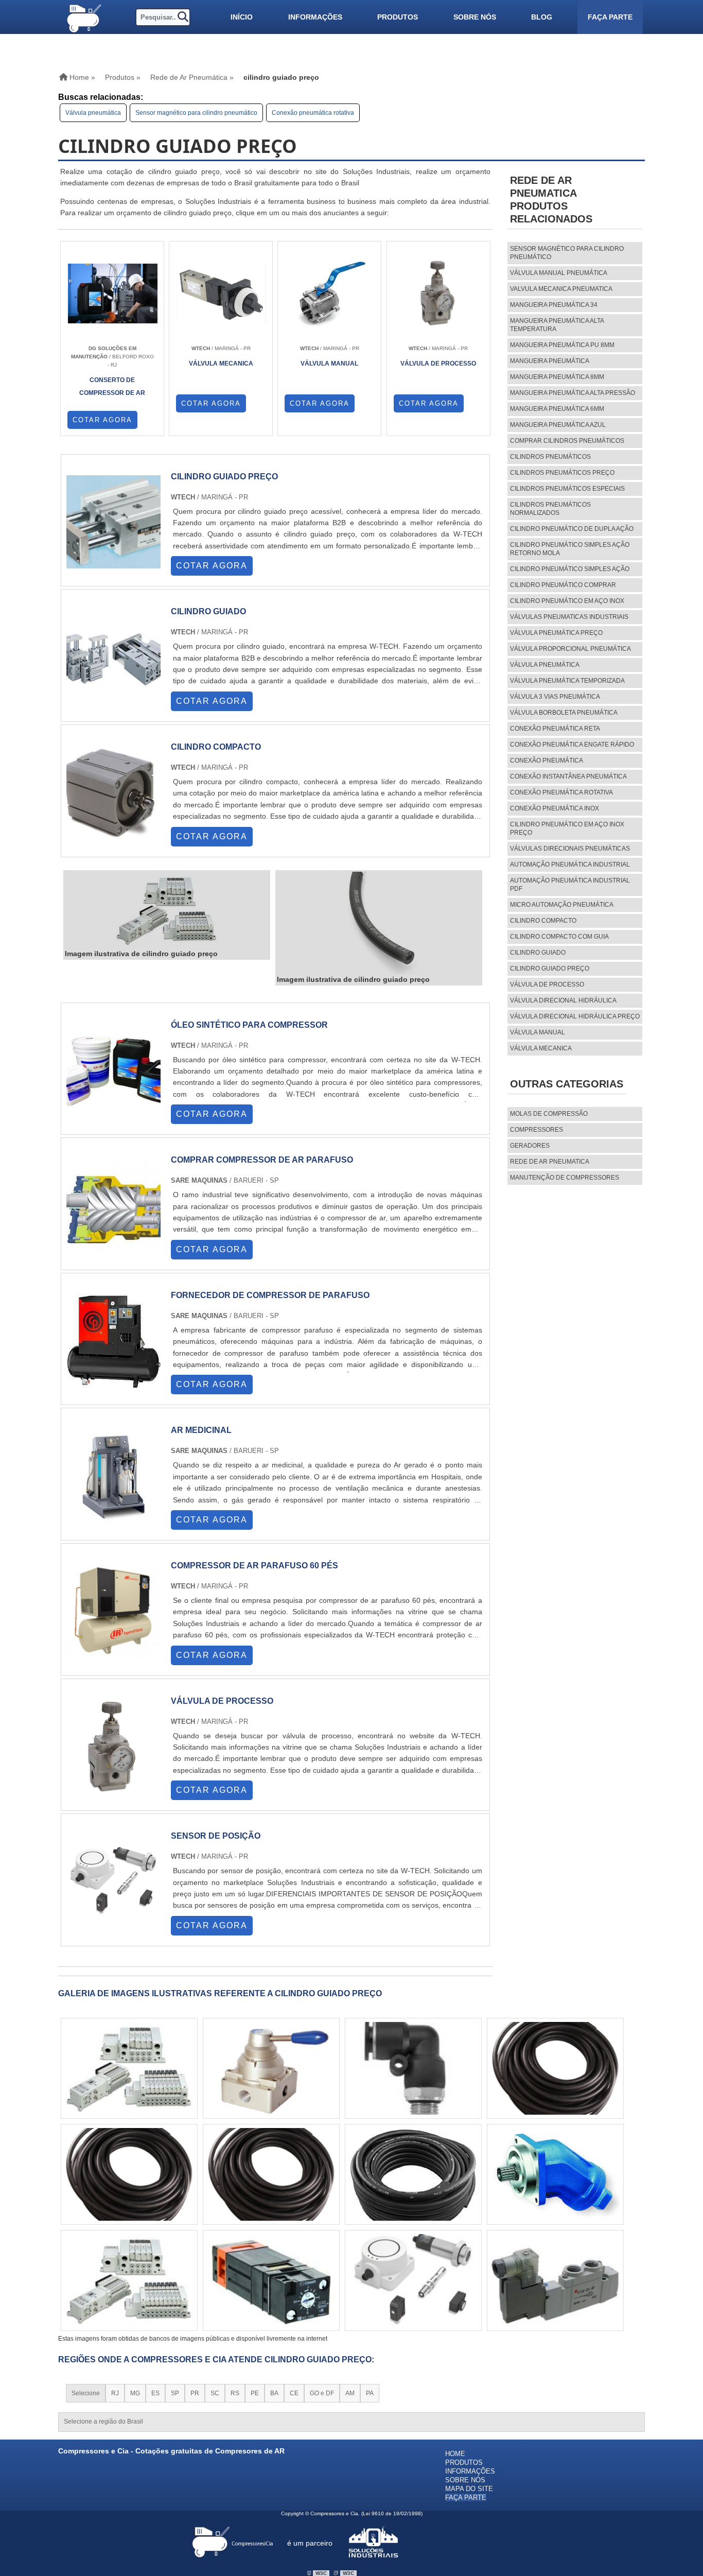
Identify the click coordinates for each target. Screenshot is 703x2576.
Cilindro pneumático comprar (563, 585)
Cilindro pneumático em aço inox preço (567, 828)
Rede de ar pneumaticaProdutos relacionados (551, 200)
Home (455, 2454)
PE (255, 2393)
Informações (315, 17)
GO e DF (322, 2393)
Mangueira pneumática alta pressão (573, 393)
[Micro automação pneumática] (271, 2068)
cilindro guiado (538, 953)
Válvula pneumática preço (556, 633)
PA (370, 2393)
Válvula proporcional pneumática (570, 649)
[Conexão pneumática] (129, 2280)
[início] (83, 17)
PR (195, 2393)
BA (274, 2393)
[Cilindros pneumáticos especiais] (555, 2280)
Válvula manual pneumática (559, 273)
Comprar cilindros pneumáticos (567, 441)
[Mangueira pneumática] (271, 2174)
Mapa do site (469, 2489)
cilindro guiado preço (550, 969)
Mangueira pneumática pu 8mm (562, 345)
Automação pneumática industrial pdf (570, 885)
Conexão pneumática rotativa (313, 113)
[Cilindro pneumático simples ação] (555, 2174)
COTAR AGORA (102, 420)
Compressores (537, 1130)
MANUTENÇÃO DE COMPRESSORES (565, 1178)
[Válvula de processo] (113, 1789)
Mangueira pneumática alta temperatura (557, 325)
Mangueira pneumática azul (558, 425)
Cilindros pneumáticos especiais (567, 489)
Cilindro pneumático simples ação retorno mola (570, 549)
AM (350, 2393)
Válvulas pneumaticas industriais (569, 617)
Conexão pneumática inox (555, 808)
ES (155, 2393)
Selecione (86, 2393)
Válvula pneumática (93, 113)
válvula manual (538, 1032)
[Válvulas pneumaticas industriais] (413, 2174)
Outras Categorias (567, 1084)
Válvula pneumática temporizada (567, 681)
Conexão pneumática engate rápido (572, 745)
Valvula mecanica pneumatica (561, 289)
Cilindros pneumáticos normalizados (550, 509)
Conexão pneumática (547, 760)
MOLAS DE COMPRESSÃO (549, 1114)
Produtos (398, 17)
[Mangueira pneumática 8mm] (413, 2068)
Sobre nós (475, 17)
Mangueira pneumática (550, 361)
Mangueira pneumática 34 (554, 305)
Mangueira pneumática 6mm (557, 409)
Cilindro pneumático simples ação (570, 569)
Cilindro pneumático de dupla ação (572, 529)
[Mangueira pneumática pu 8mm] (555, 2068)
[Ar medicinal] (113, 1518)
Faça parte (610, 17)
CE (294, 2393)
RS (235, 2393)
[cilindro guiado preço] (167, 910)
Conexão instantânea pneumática (568, 776)
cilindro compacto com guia (559, 937)
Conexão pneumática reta (555, 729)
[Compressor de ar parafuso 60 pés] (113, 1654)
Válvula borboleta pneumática (564, 713)
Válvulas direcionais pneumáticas (570, 849)
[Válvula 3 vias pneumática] (413, 2280)
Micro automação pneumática (562, 905)
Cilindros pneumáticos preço (562, 473)
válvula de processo (547, 984)
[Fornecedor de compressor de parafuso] (113, 1383)
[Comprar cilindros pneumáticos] (271, 2280)
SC (215, 2393)
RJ (115, 2393)
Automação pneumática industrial (570, 865)
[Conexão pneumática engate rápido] (129, 2068)
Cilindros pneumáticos (550, 457)
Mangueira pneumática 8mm (557, 377)
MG (135, 2393)
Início (242, 17)
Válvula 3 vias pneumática (555, 697)
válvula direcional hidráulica (563, 1000)
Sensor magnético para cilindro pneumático (196, 113)
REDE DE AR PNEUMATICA (550, 1162)
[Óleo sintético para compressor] (113, 1113)
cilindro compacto (543, 921)
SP (175, 2393)
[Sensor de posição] (113, 1924)
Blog (542, 17)
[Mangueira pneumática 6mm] (129, 2174)
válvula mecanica (541, 1048)
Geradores (530, 1146)
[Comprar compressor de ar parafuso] (113, 1248)
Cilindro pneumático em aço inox (567, 601)
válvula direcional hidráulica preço (575, 1016)
